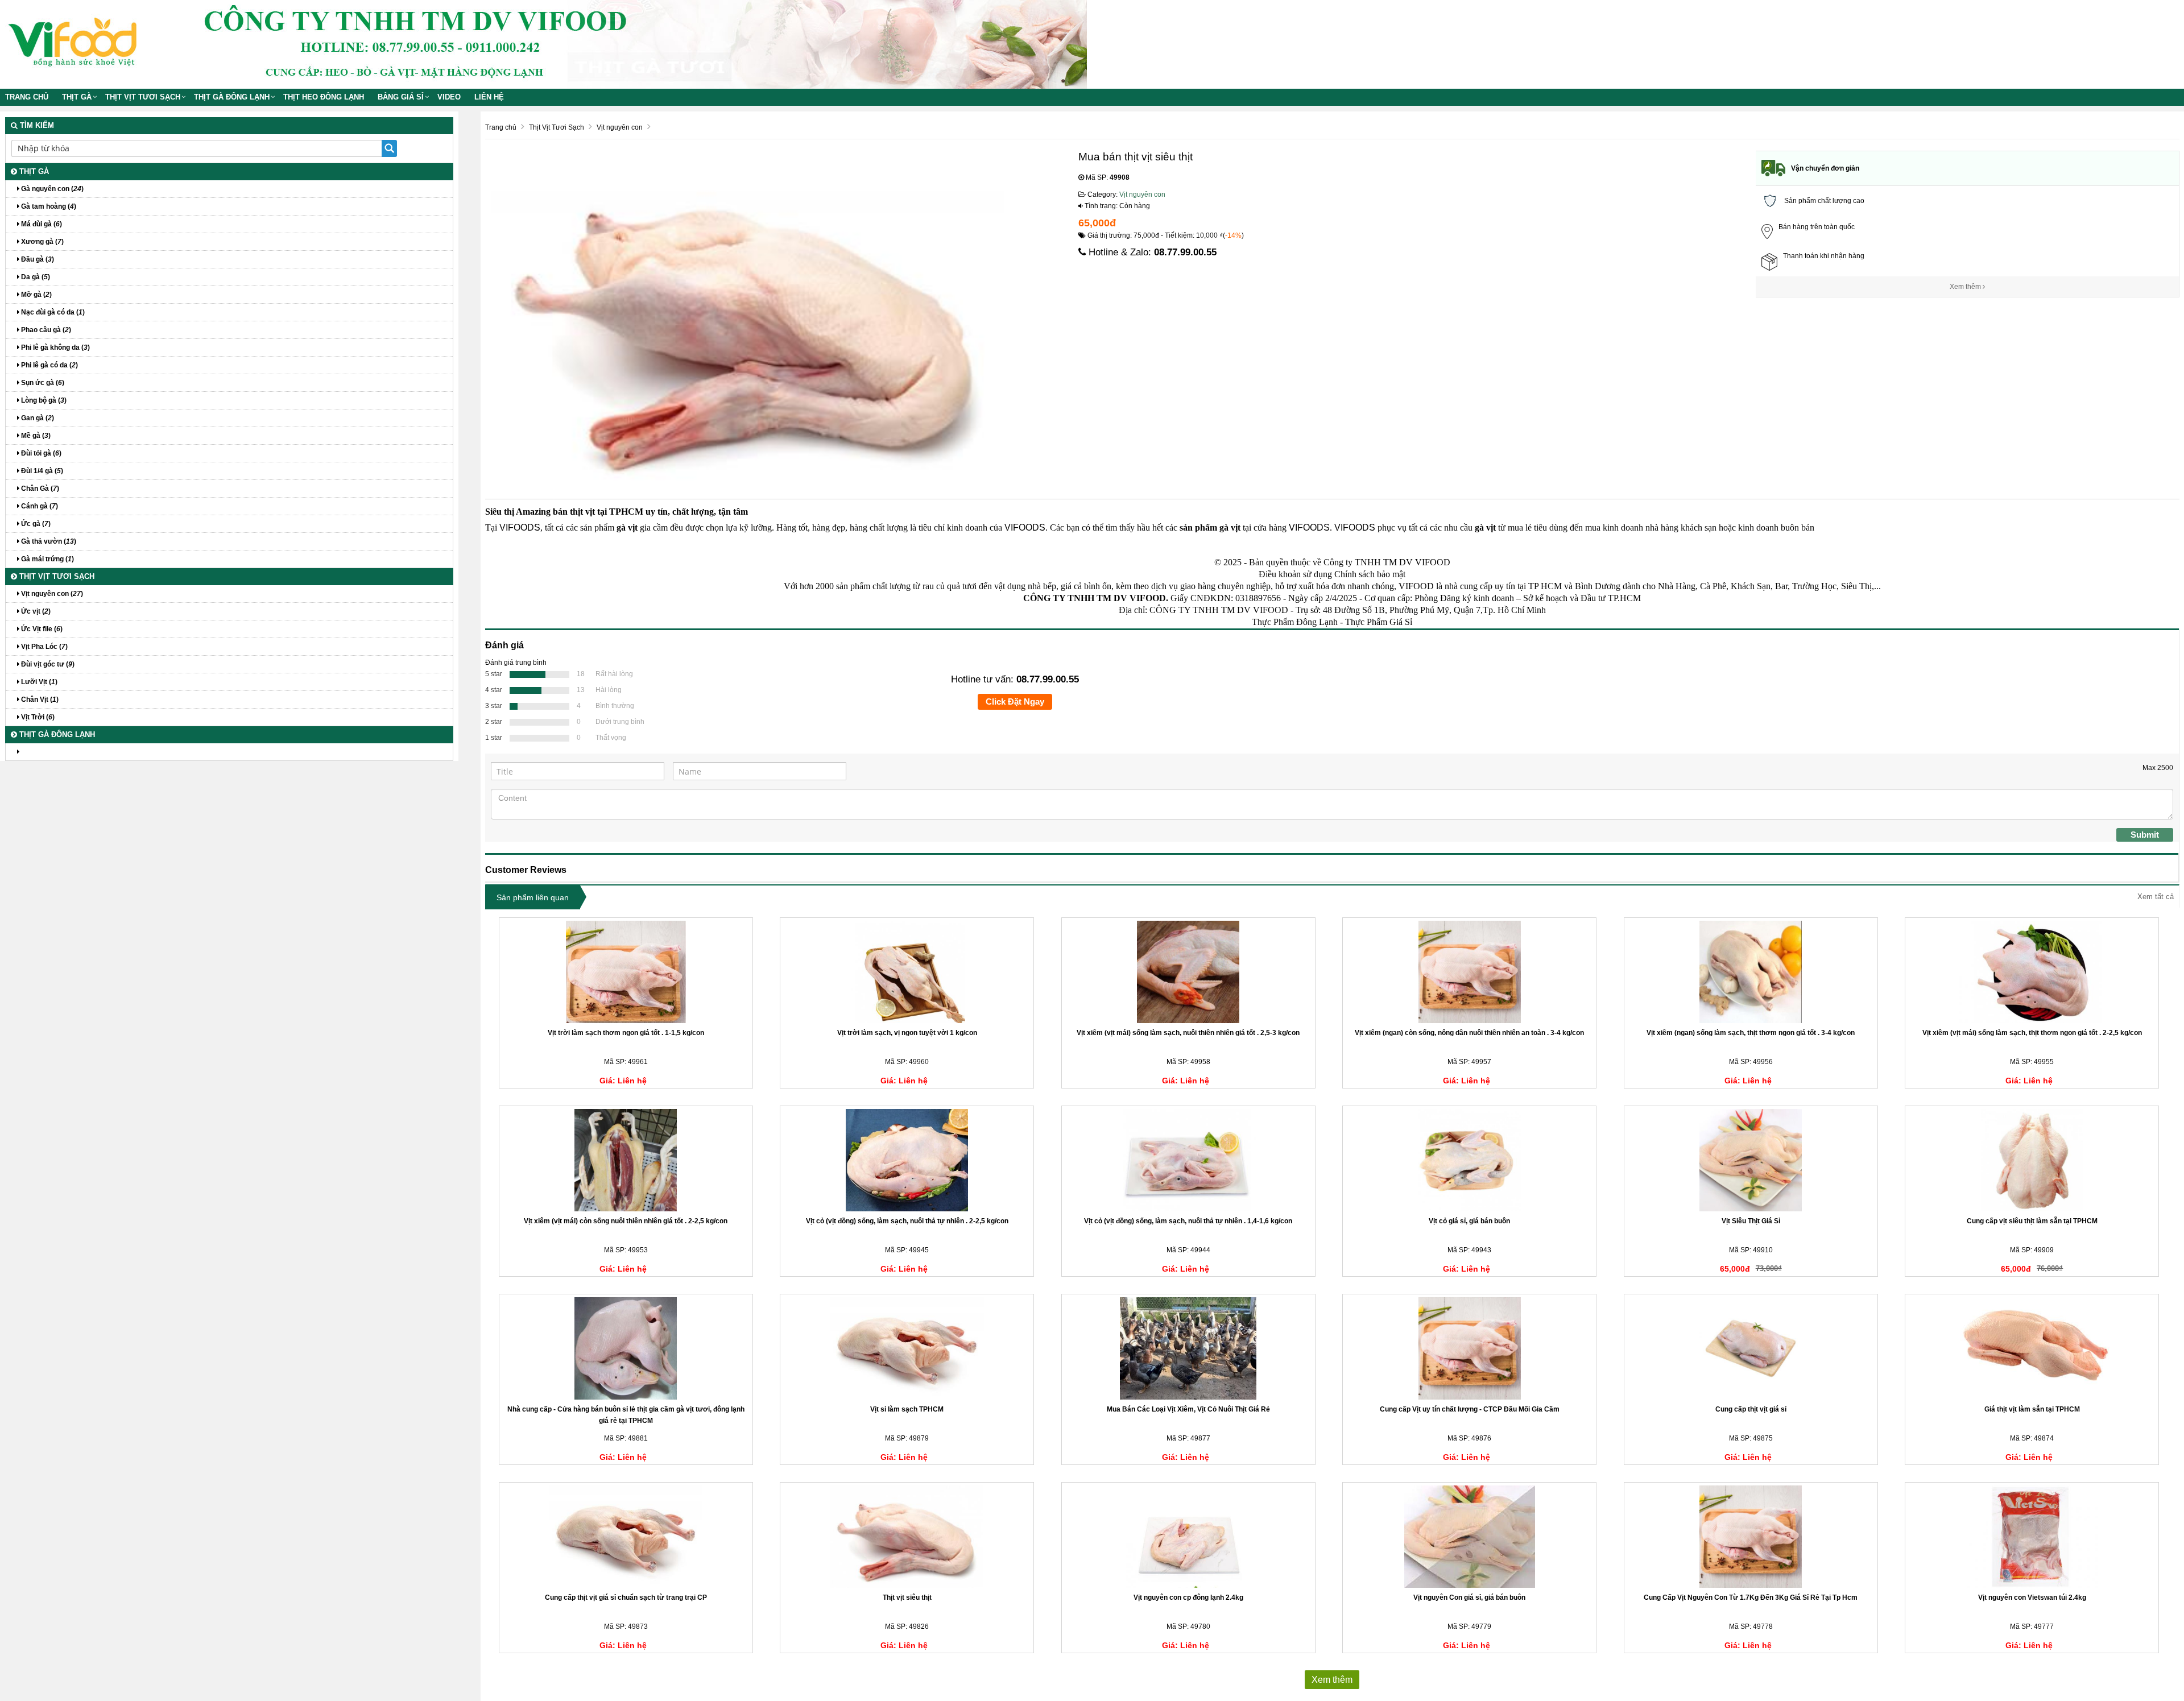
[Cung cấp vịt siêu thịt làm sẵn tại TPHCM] (2032, 1160)
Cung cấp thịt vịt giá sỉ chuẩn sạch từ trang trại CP (626, 1597)
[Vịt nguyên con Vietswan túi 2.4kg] (2032, 1537)
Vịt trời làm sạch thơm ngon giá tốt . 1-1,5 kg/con (626, 1033)
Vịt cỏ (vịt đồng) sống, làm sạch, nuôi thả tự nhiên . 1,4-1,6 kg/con (1188, 1221)
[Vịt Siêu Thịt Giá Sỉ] (1751, 1160)
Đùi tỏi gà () (40, 453)
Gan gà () (37, 418)
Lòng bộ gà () (43, 400)
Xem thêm (1966, 287)
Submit (2145, 835)
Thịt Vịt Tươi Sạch (143, 97)
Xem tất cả (2156, 897)
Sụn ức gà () (42, 383)
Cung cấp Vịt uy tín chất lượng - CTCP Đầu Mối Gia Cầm (1470, 1409)
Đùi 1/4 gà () (41, 471)
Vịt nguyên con (1142, 194)
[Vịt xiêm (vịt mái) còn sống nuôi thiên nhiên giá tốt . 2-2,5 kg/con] (626, 1160)
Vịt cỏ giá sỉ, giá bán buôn (1469, 1221)
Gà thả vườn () (48, 541)
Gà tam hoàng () (48, 206)
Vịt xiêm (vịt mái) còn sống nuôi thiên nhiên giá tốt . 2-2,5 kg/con (626, 1221)
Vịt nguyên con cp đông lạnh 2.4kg (1188, 1597)
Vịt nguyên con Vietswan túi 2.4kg (2032, 1597)
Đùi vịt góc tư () (47, 664)
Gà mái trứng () (47, 559)
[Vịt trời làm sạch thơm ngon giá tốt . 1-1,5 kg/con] (626, 972)
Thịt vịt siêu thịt (907, 1597)
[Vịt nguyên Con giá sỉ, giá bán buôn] (1469, 1537)
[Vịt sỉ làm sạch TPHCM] (907, 1348)
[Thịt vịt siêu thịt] (907, 1537)
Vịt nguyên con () (51, 594)
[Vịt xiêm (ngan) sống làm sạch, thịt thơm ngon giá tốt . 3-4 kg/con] (1751, 972)
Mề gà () (35, 436)
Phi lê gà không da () (55, 347)
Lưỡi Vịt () (38, 682)
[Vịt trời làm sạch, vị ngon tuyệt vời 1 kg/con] (907, 972)
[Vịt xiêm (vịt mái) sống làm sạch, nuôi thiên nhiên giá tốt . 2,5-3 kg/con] (1188, 972)
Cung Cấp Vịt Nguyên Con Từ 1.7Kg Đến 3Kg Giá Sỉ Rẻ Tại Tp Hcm (1751, 1597)
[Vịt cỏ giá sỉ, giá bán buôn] (1469, 1160)
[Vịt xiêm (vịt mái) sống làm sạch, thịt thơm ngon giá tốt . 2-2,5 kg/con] (2032, 972)
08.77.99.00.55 (1185, 252)
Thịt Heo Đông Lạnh (324, 97)
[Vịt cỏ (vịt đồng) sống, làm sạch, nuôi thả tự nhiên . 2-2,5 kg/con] (907, 1160)
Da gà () (35, 277)
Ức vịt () (35, 611)
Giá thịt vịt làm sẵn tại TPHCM (2032, 1409)
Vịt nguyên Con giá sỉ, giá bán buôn (1469, 1597)
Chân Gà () (39, 489)
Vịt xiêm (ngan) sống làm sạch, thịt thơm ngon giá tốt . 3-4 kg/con (1751, 1033)
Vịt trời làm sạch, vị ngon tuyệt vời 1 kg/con (907, 1033)
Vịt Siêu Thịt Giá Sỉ (1751, 1221)
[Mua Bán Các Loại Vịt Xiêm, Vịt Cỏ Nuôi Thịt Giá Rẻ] (1188, 1348)
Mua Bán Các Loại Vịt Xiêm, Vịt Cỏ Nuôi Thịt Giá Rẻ (1188, 1409)
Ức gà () (35, 524)
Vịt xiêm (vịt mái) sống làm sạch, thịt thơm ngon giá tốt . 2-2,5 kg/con (2032, 1033)
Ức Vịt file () (41, 629)
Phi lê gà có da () (49, 365)
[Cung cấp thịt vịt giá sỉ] (1751, 1348)
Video (449, 97)
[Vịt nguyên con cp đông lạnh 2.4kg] (1188, 1537)
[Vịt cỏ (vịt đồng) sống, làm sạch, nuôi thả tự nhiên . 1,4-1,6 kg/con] (1188, 1160)
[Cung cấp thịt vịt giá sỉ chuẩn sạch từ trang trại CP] (626, 1537)
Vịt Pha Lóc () (44, 647)
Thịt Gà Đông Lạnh (232, 97)
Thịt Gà (77, 97)
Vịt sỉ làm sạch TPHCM (907, 1409)
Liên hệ (489, 97)
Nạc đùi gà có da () (52, 312)
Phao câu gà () (45, 330)
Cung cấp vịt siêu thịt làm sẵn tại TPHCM (2032, 1221)
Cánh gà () (39, 506)
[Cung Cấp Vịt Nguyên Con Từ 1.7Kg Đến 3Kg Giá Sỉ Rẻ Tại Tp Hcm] (1751, 1537)
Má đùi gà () (41, 224)
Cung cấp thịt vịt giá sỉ (1751, 1409)
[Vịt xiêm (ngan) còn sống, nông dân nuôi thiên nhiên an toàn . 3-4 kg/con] (1469, 972)
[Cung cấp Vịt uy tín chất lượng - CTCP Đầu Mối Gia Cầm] (1469, 1348)
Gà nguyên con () (51, 189)
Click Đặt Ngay (1015, 701)
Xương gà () (42, 242)
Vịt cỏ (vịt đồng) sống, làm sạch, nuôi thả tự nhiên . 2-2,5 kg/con (907, 1221)
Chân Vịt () (39, 700)
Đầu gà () (37, 259)
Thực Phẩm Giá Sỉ (1379, 622)
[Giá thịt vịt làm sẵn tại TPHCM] (2032, 1348)
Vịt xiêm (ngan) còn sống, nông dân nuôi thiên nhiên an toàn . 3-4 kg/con (1469, 1033)
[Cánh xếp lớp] (229, 752)
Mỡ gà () (36, 295)
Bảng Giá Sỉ (401, 97)
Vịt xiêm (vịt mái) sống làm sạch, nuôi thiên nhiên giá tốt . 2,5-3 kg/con (1188, 1033)
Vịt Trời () (37, 717)
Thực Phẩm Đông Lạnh (1295, 622)
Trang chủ (27, 97)
